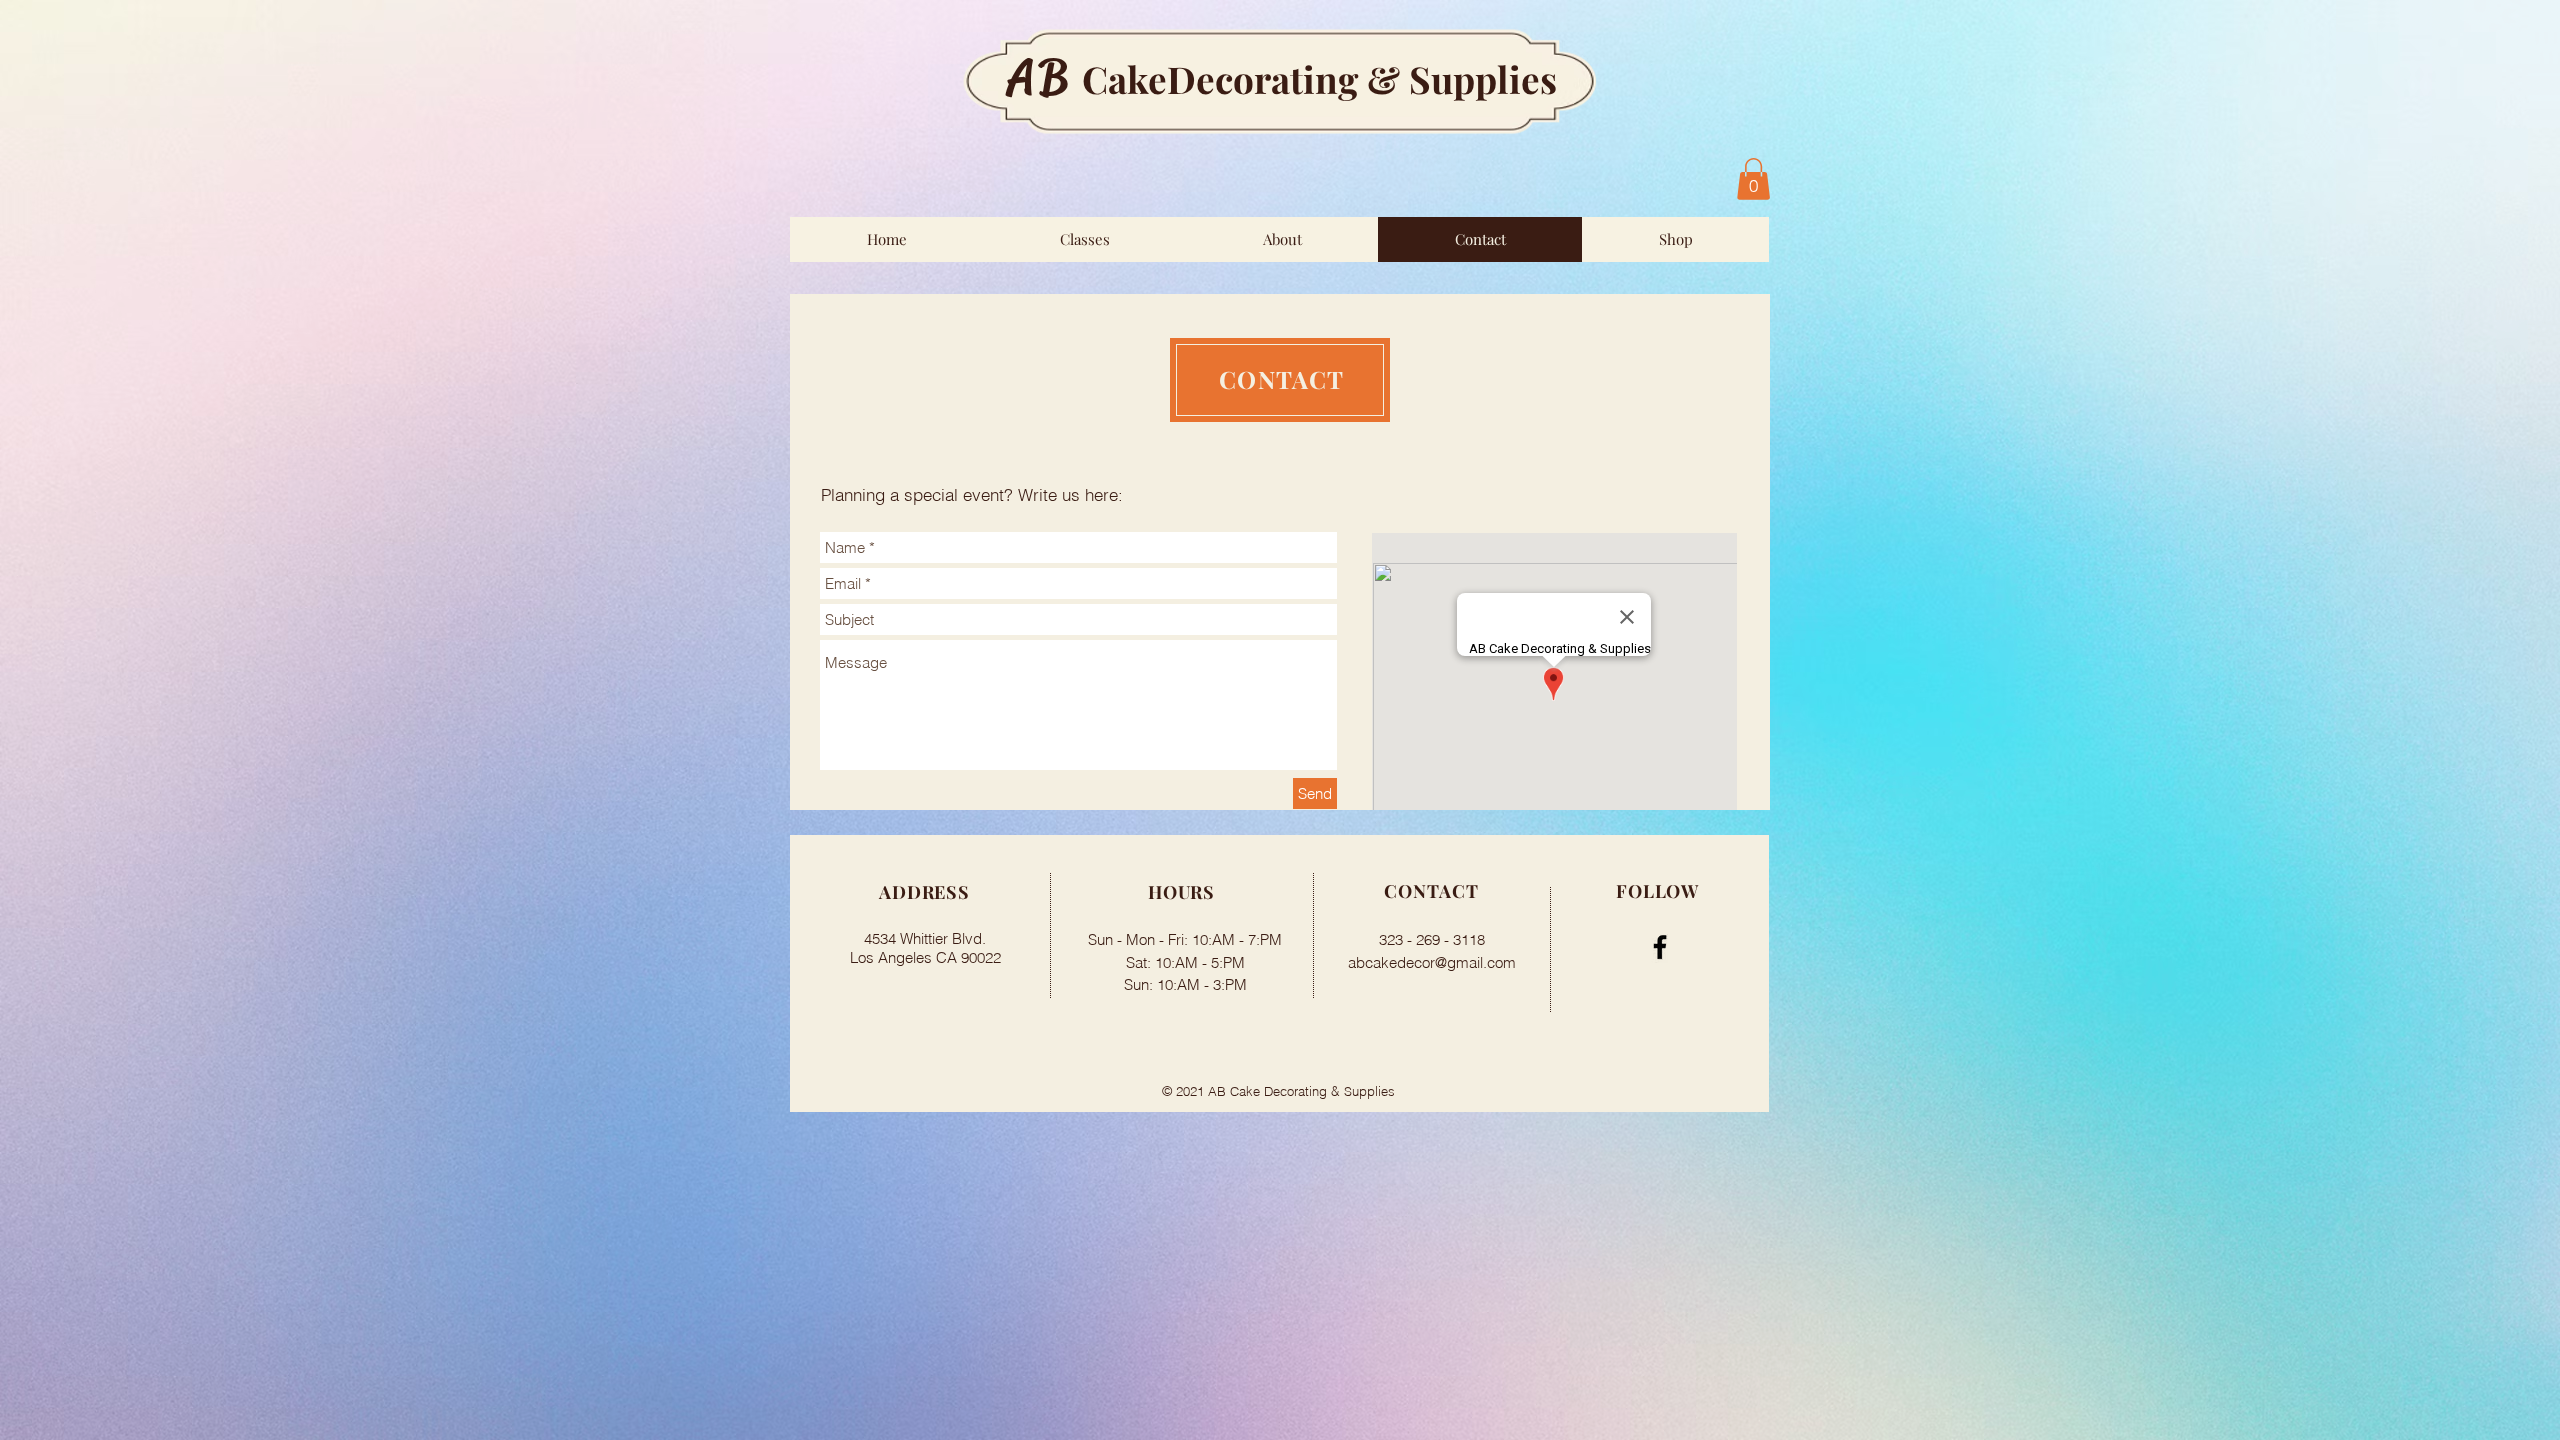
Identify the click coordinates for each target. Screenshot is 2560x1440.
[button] (1753, 179)
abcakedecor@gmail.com (1432, 962)
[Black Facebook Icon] (1660, 947)
